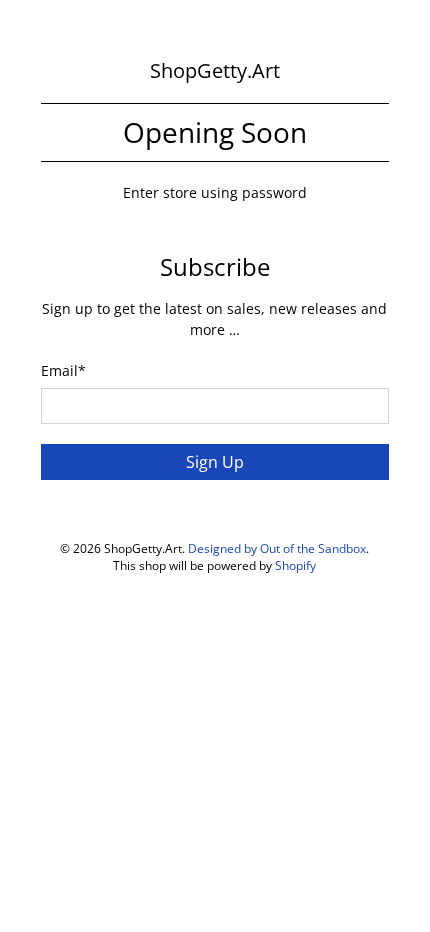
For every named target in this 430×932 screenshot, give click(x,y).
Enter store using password (215, 192)
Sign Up (215, 462)
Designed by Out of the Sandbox (277, 548)
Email (63, 370)
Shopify (295, 565)
